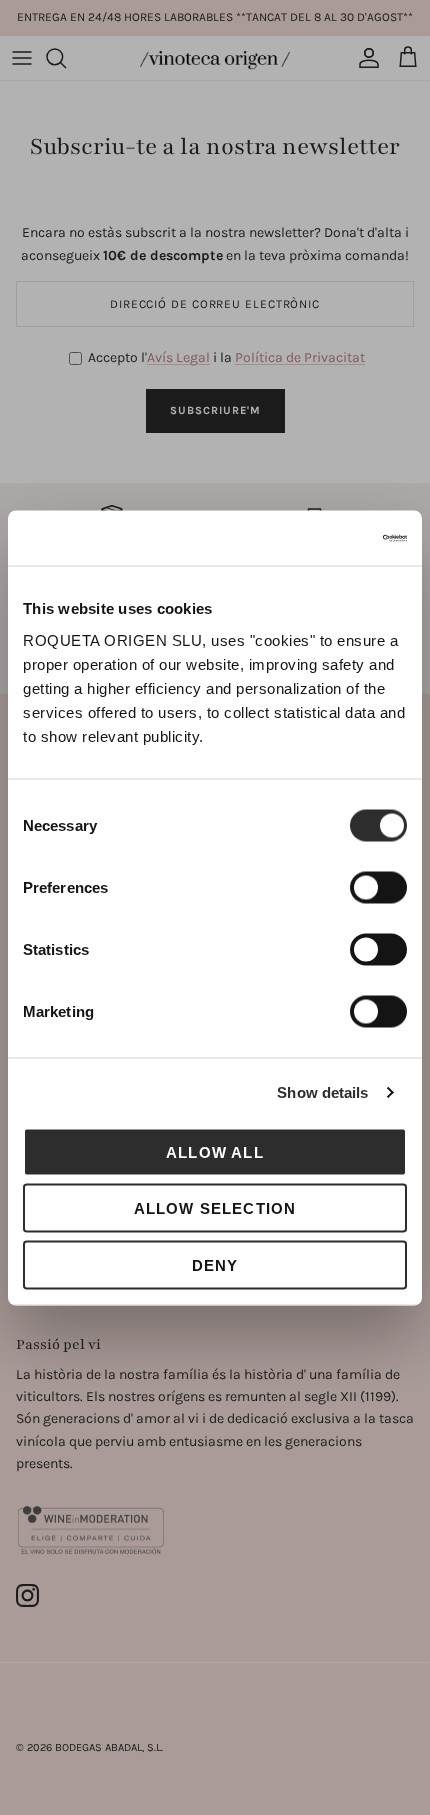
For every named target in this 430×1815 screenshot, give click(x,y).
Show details (322, 1092)
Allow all (215, 1151)
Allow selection (215, 1208)
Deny (215, 1264)
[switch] (378, 887)
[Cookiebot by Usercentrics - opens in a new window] (319, 538)
